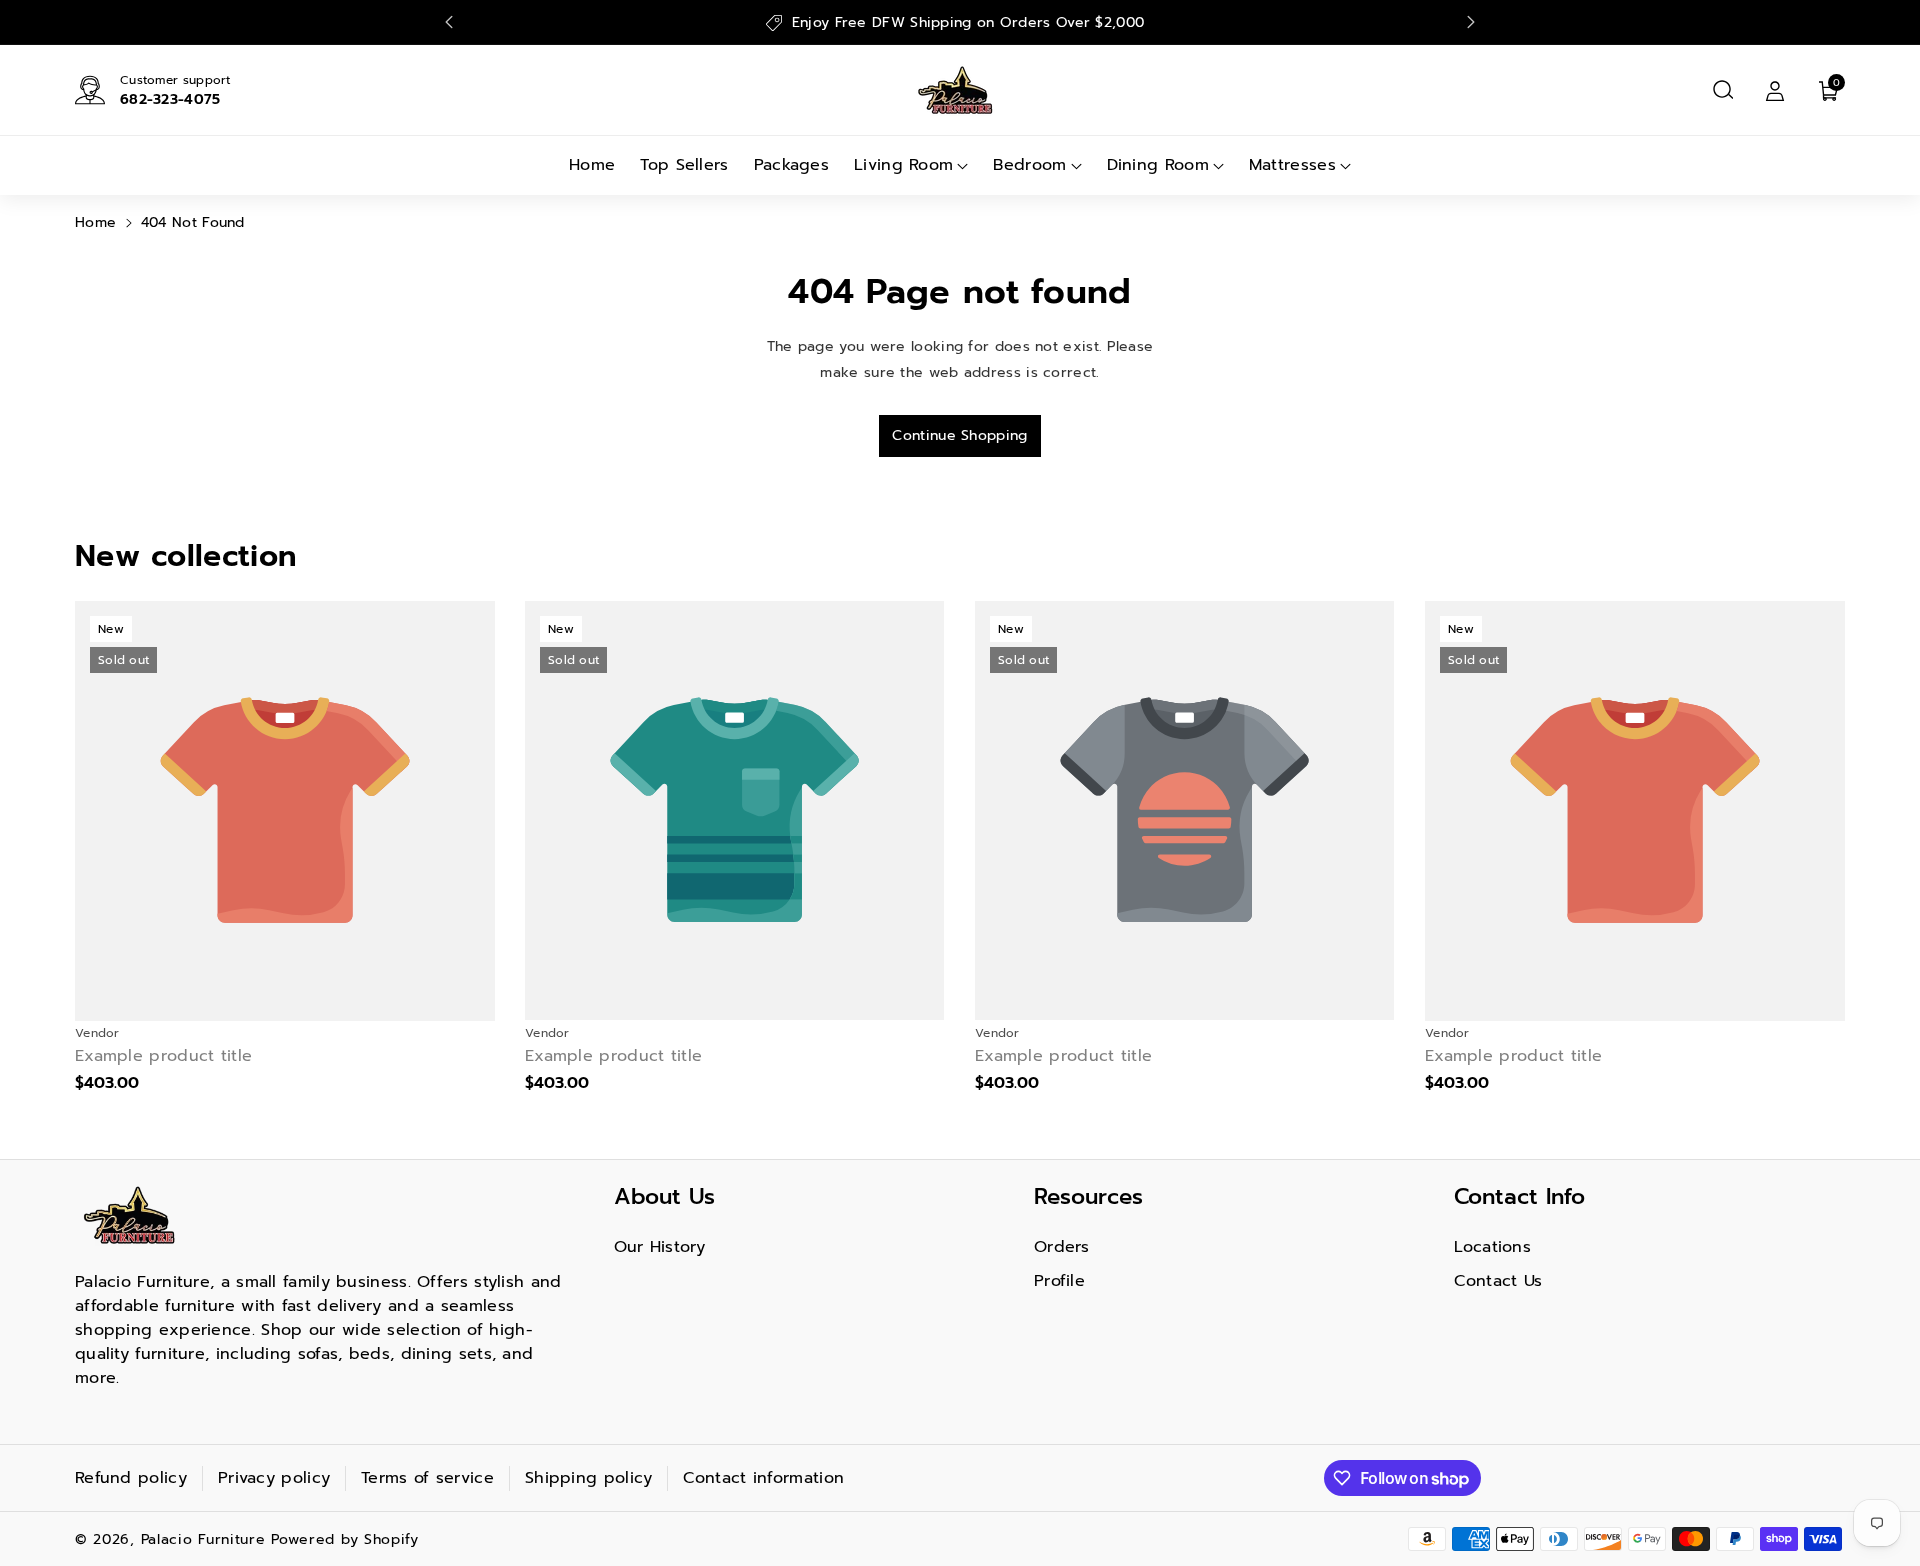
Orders (1062, 1247)
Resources (1088, 1196)
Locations (1492, 1247)
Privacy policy (274, 1478)
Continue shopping (959, 435)
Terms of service (427, 1478)
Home (95, 222)
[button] (1723, 90)
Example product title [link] (163, 1056)
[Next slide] (1471, 22)
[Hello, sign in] (1775, 90)
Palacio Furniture (203, 1539)
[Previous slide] (449, 22)
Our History (660, 1247)
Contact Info (1519, 1196)
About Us (664, 1196)
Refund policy (131, 1478)
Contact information (763, 1478)
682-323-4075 (170, 99)
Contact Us (1498, 1281)
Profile (1059, 1281)
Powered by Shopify (345, 1539)
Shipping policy (589, 1478)
